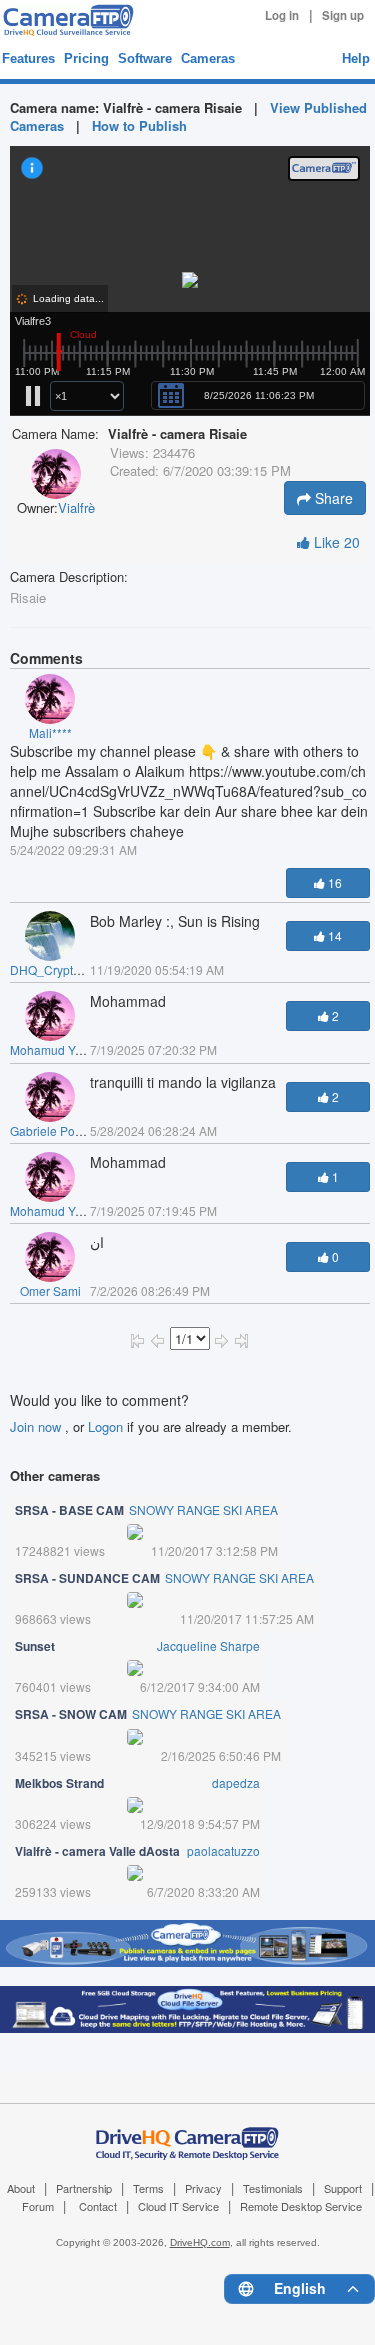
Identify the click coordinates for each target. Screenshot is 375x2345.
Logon (105, 1426)
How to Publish (139, 125)
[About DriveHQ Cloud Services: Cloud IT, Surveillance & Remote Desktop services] (188, 2132)
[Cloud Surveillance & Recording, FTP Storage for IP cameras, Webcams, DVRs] (65, 20)
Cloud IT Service (178, 2206)
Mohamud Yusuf (54, 1049)
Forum (38, 2206)
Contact (98, 2206)
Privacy (203, 2188)
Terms (148, 2188)
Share (332, 498)
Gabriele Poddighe (61, 1130)
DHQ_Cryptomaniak (65, 969)
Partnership (84, 2188)
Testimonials (273, 2188)
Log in (282, 15)
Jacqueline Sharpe (208, 1645)
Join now (37, 1426)
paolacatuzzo (223, 1850)
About (21, 2188)
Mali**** (50, 732)
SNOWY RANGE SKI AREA (203, 1509)
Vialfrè (76, 508)
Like (335, 542)
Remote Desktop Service (301, 2206)
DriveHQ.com (200, 2242)
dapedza (236, 1782)
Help (356, 58)
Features (28, 58)
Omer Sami (50, 1290)
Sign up (343, 15)
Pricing (86, 58)
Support (343, 2188)
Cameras (208, 58)
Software (145, 58)
